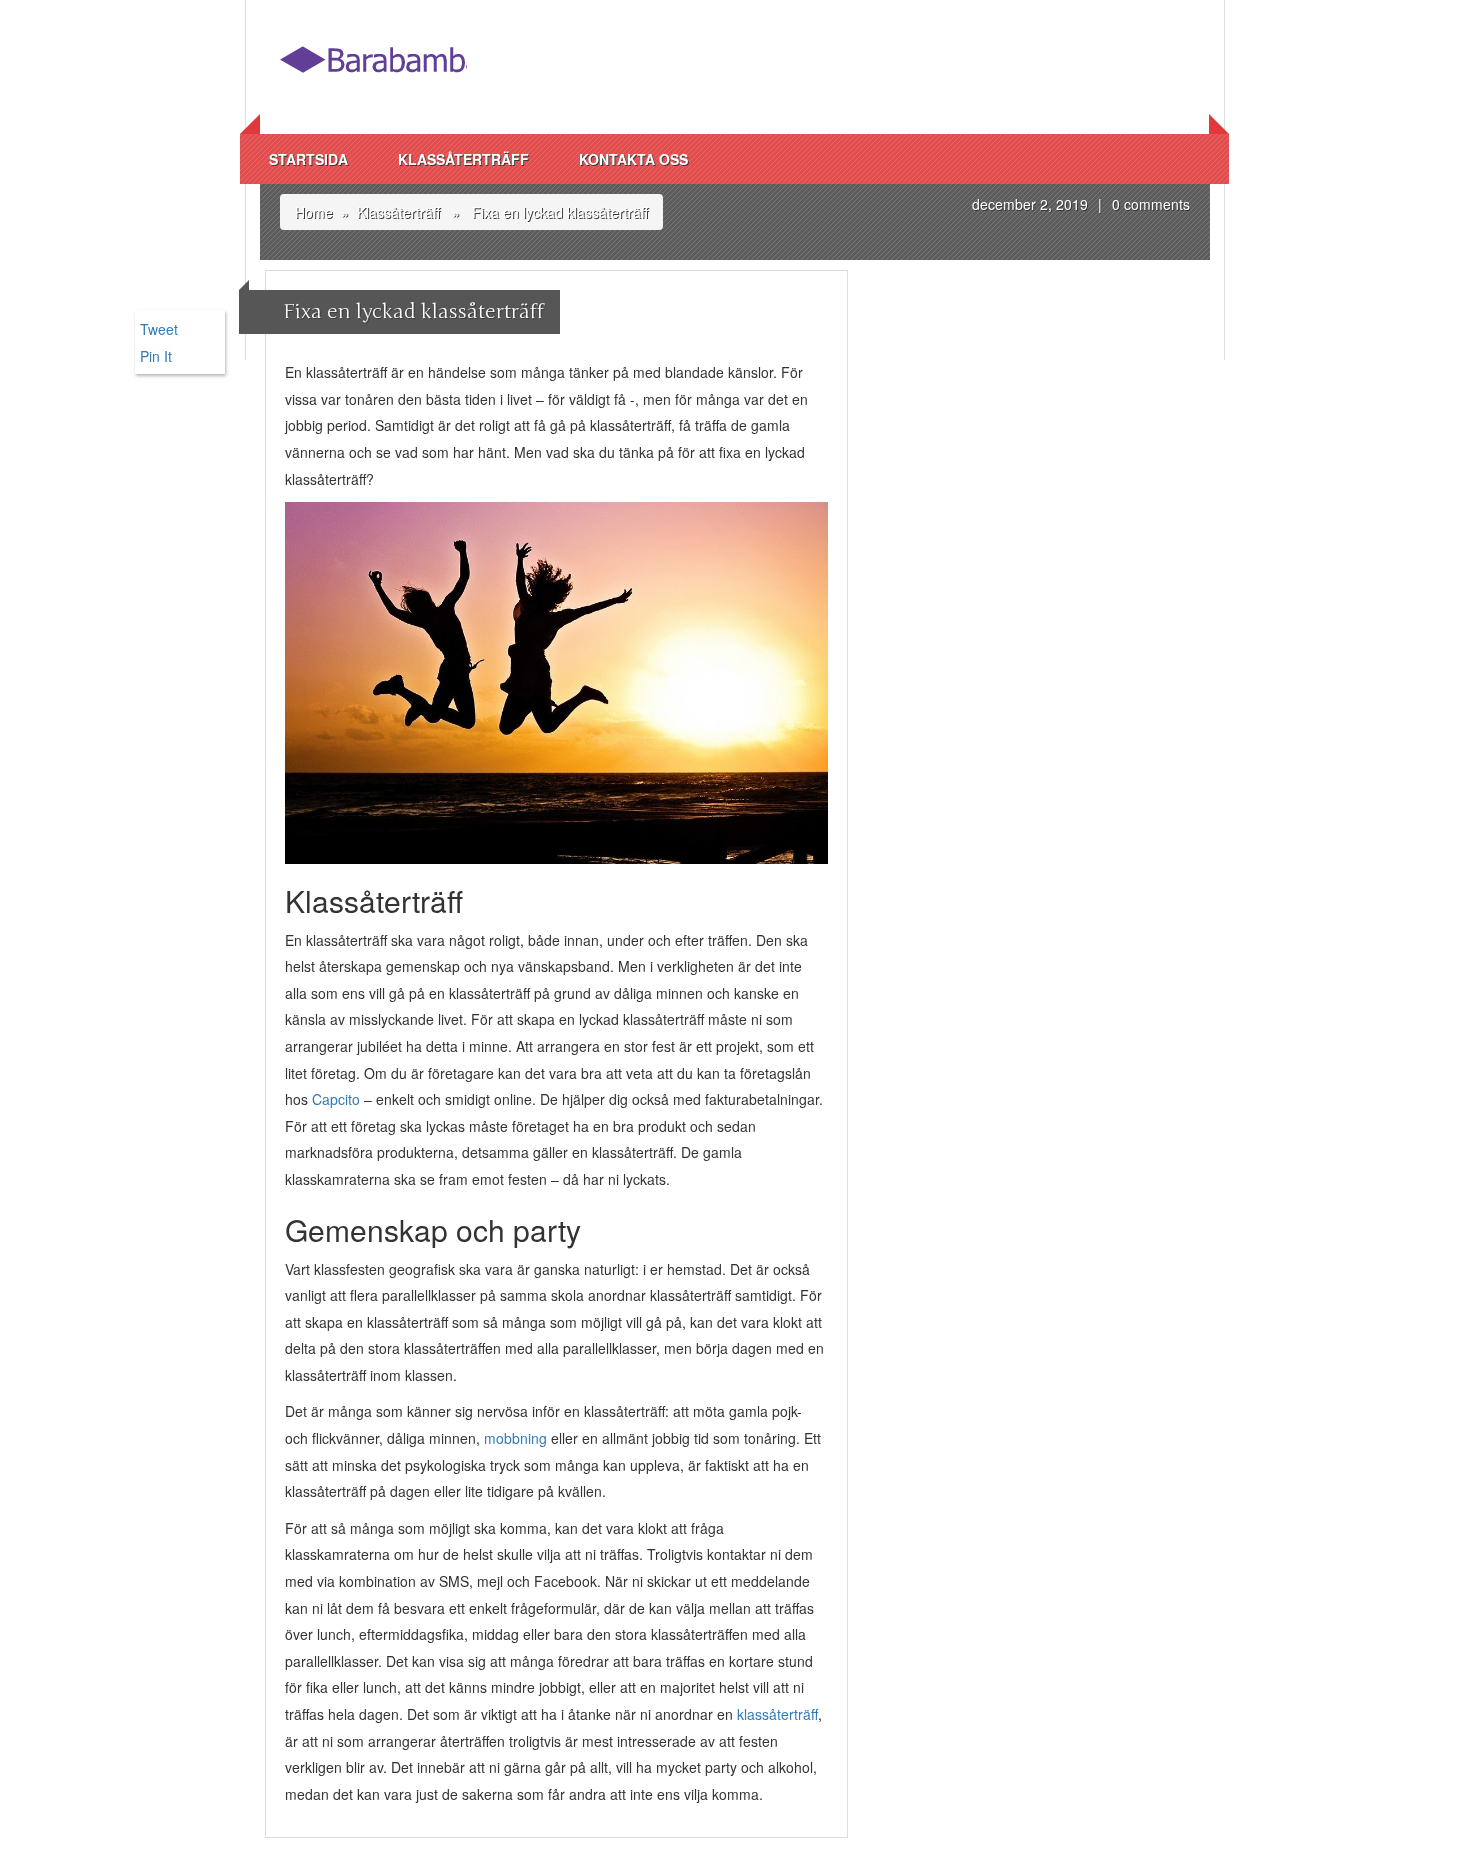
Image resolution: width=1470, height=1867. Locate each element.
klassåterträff (777, 1714)
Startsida (308, 159)
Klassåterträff (463, 159)
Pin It (156, 356)
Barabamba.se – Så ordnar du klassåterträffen (373, 67)
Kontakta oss (633, 159)
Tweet (159, 329)
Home (314, 212)
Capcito (336, 1099)
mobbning (515, 1438)
